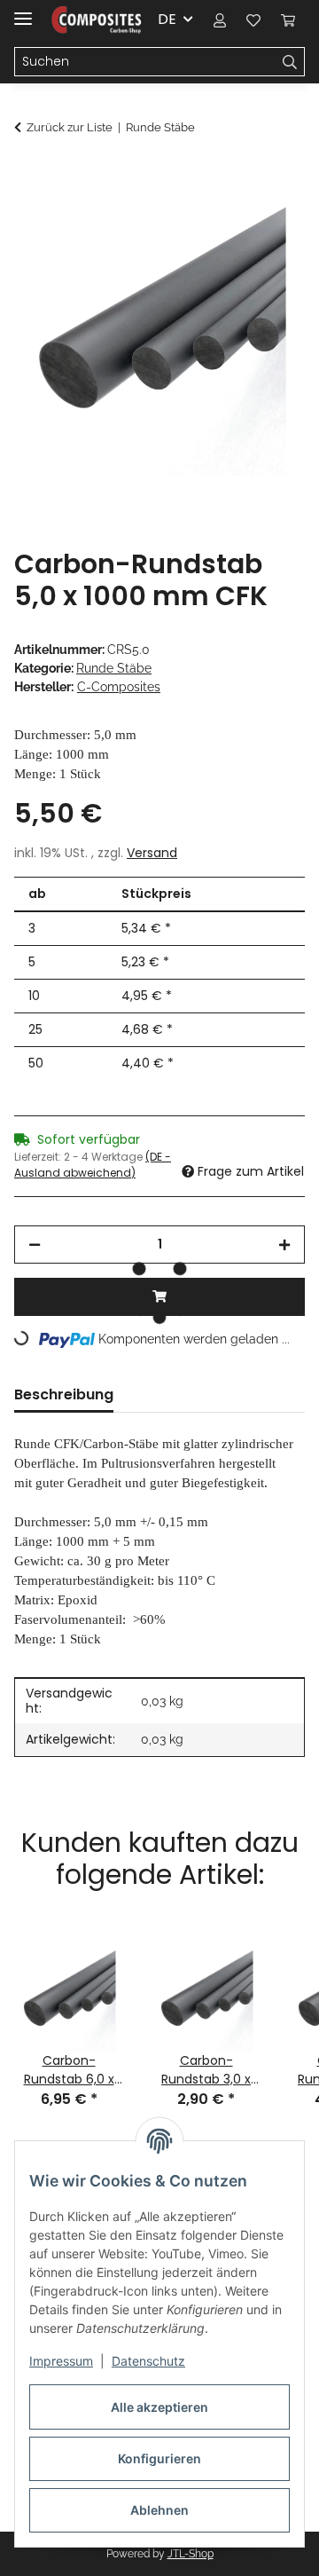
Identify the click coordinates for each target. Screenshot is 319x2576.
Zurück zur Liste (70, 127)
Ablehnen (159, 2510)
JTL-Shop (191, 2554)
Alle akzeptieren (159, 2407)
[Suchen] (290, 62)
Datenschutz (148, 2361)
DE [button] (167, 19)
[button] (220, 20)
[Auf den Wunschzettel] (268, 218)
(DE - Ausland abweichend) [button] (93, 1165)
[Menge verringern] (35, 1245)
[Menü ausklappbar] (23, 11)
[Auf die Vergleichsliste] (222, 218)
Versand (152, 853)
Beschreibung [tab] (64, 1394)
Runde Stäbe (114, 668)
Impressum (61, 2361)
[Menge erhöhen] (284, 1245)
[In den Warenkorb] (28, 175)
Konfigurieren (159, 2458)
